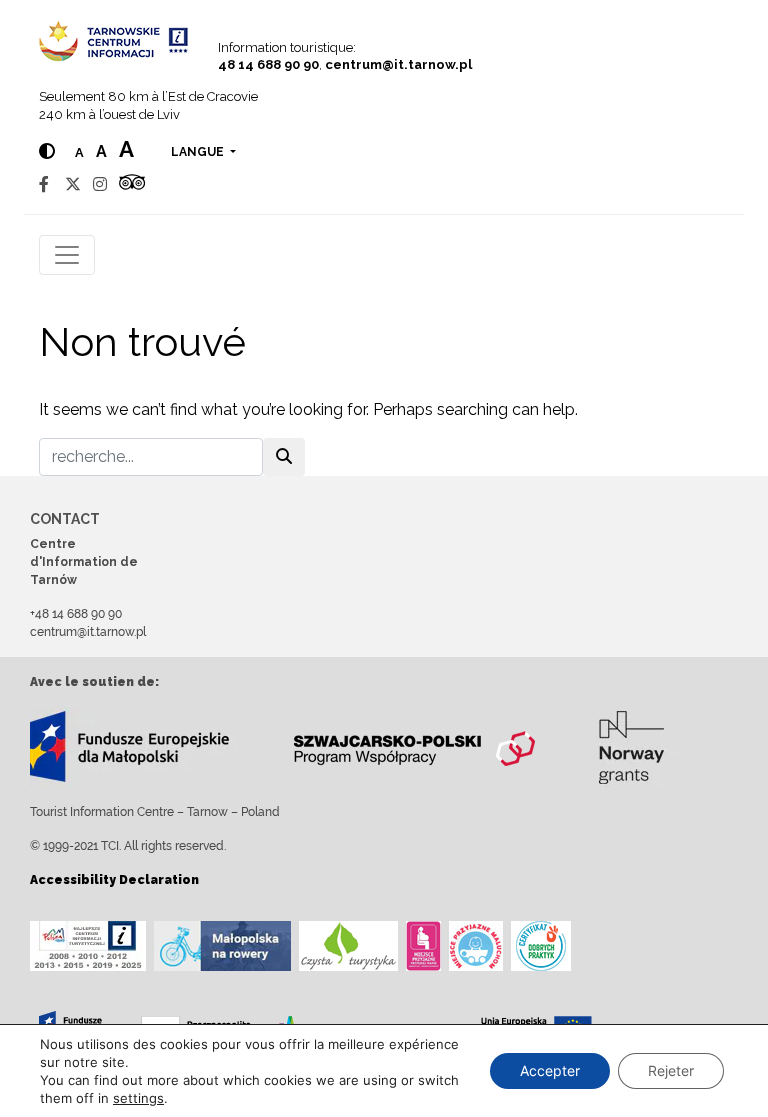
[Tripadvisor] (132, 184)
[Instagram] (100, 184)
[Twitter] (73, 184)
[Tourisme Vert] (348, 946)
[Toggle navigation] (67, 255)
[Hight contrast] (47, 151)
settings (138, 1098)
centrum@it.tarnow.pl (398, 64)
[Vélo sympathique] (222, 946)
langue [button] (199, 152)
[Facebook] (44, 184)
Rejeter (671, 1070)
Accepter (550, 1070)
